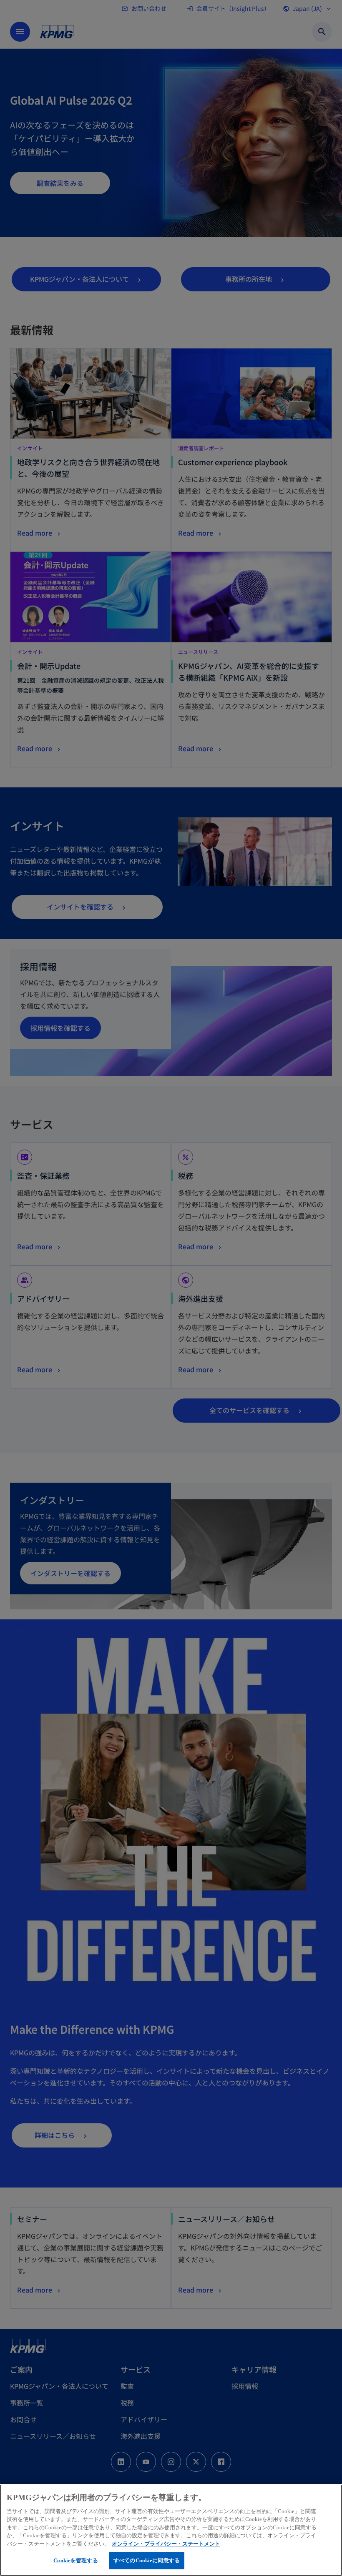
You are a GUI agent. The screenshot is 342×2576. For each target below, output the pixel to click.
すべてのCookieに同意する (147, 2560)
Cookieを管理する (75, 2560)
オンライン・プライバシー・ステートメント (166, 2544)
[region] (171, 2530)
